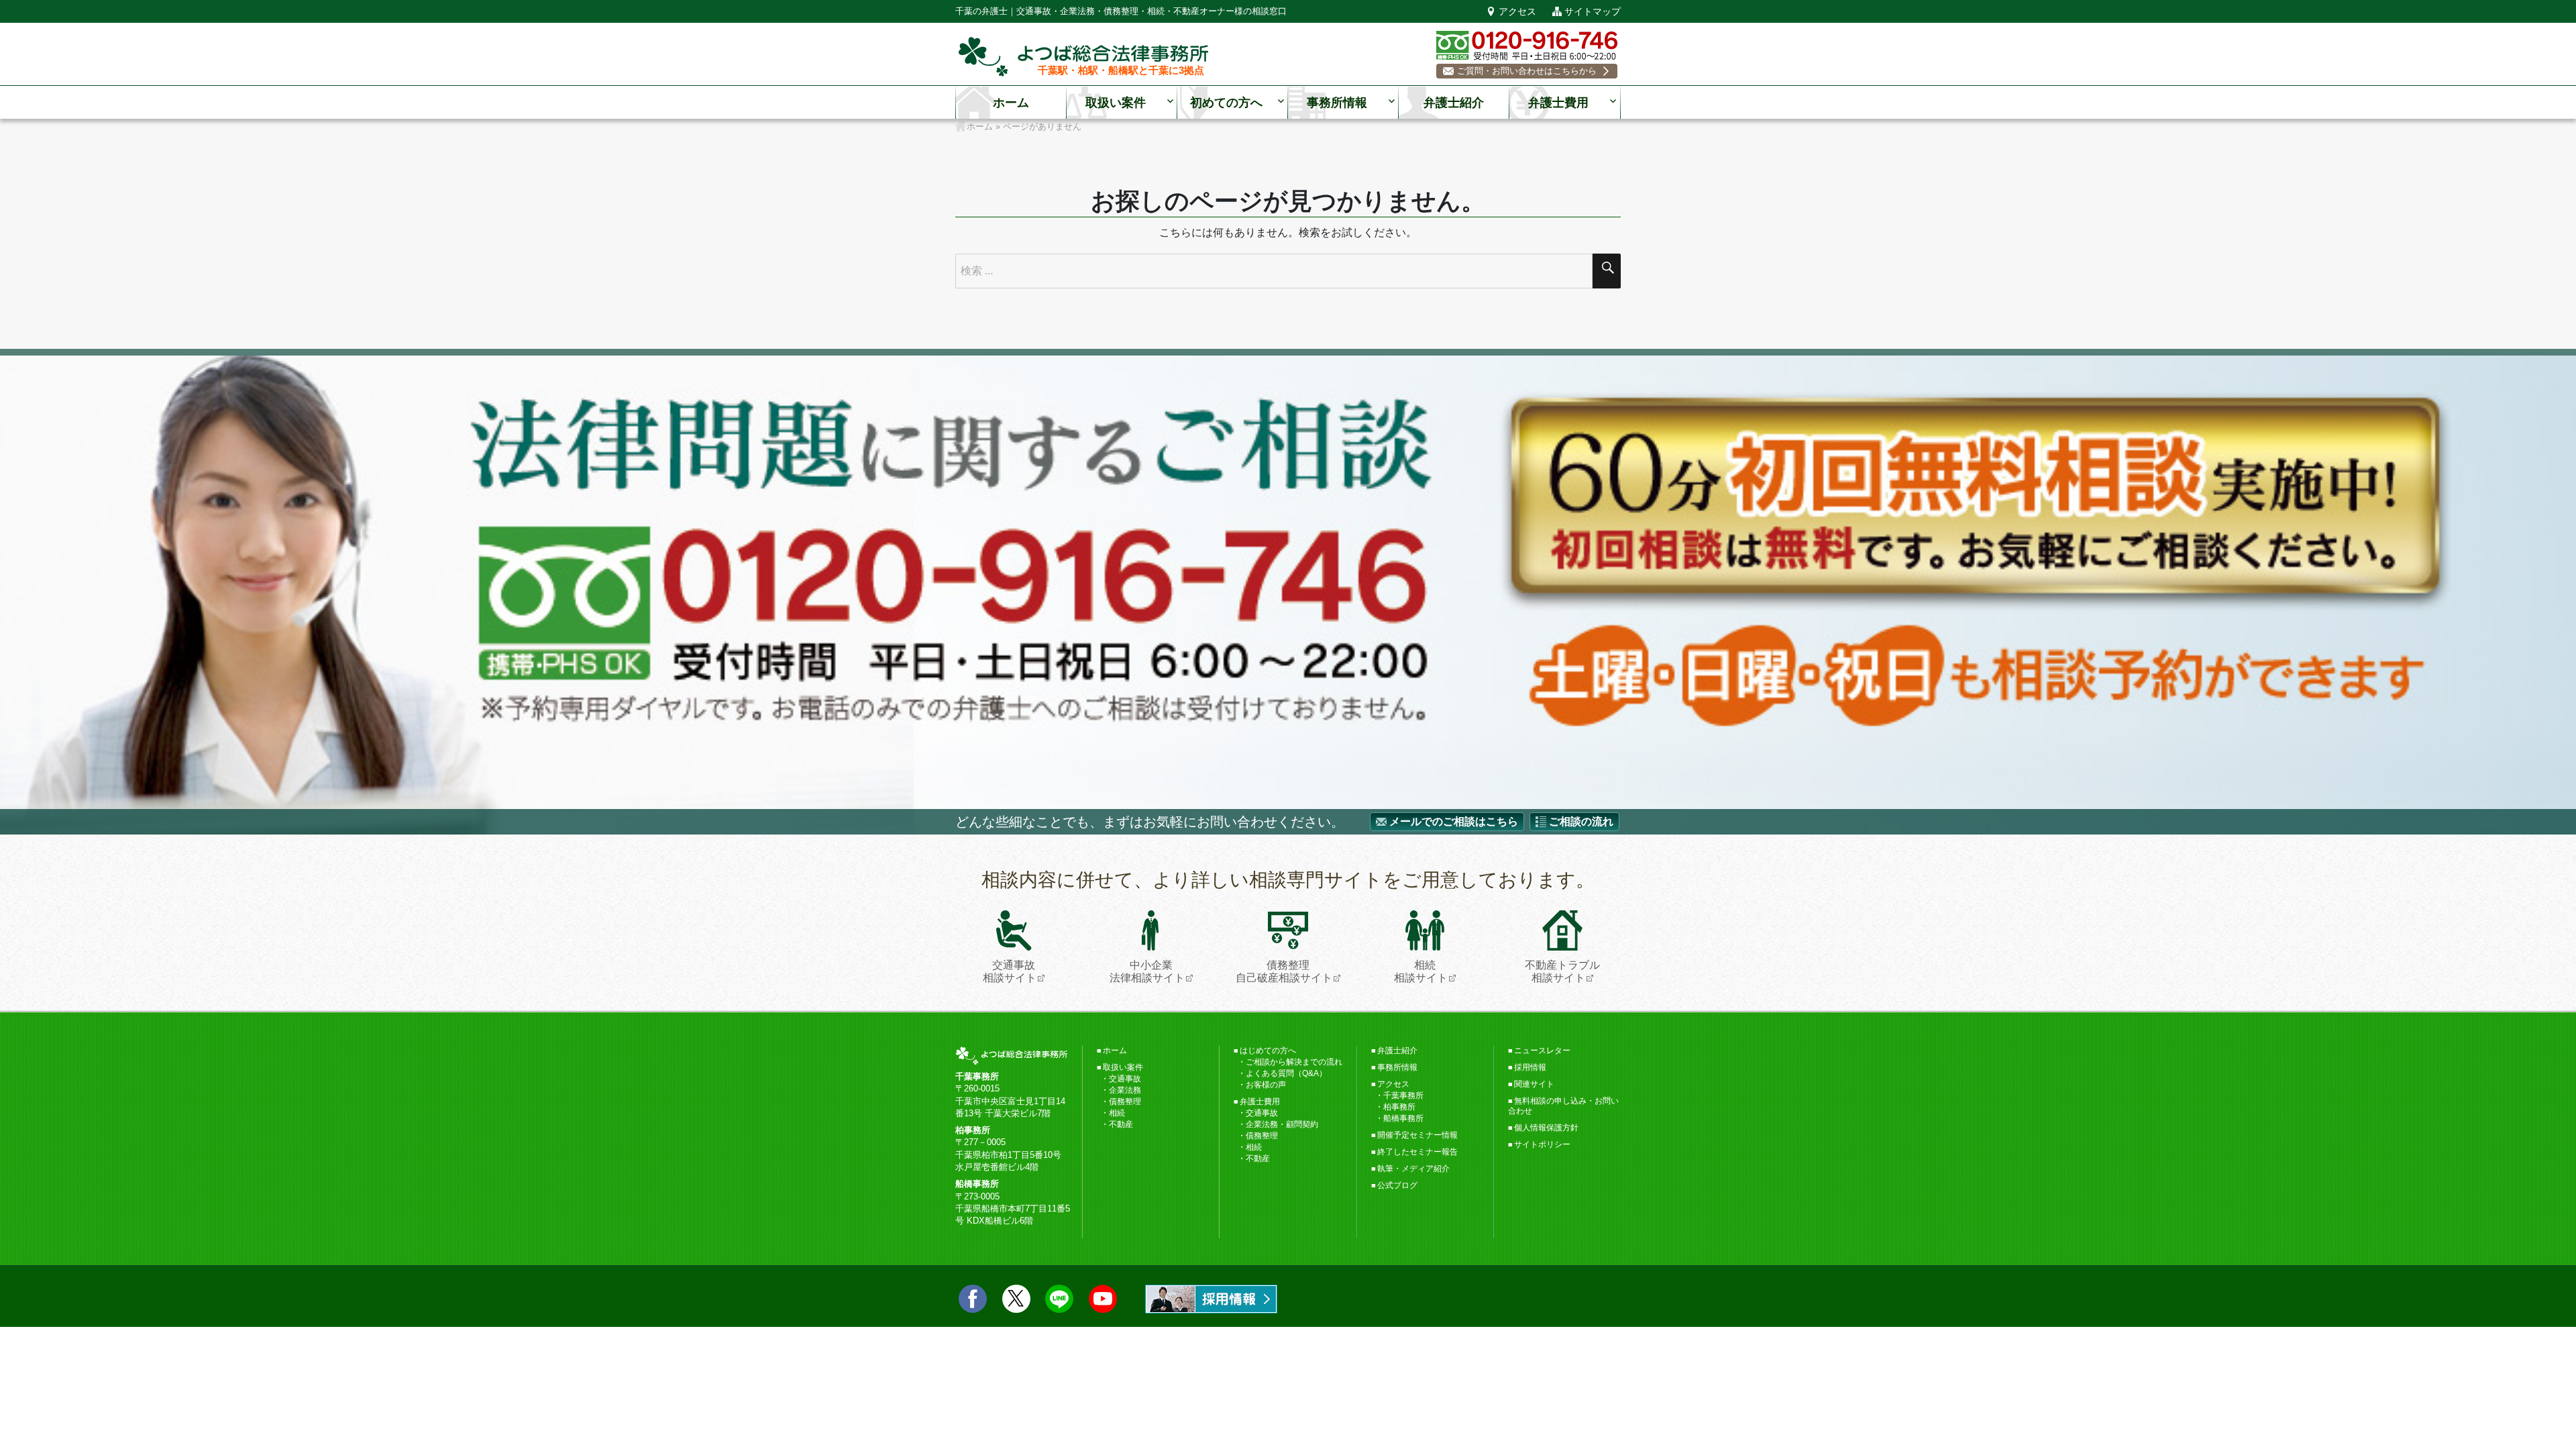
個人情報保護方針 (1546, 1128)
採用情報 (1530, 1067)
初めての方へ (1226, 103)
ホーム (1011, 103)
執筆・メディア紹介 (1413, 1169)
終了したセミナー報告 (1417, 1152)
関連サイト (1534, 1084)
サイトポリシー (1542, 1144)
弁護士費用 (1558, 103)
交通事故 (1125, 1079)
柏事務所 (1399, 1107)
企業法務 (1125, 1090)
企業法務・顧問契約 (1282, 1124)
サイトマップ (1593, 11)
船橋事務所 (1403, 1118)
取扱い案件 (1116, 103)
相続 (1117, 1113)
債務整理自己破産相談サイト (1284, 971)
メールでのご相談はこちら (1454, 821)
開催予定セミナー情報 (1417, 1135)
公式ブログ (1397, 1185)
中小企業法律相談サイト (1147, 971)
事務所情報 (1337, 103)
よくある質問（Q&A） (1286, 1073)
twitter (1016, 1299)
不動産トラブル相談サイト (1562, 971)
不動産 (1121, 1124)
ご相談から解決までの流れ (1294, 1062)
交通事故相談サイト (1010, 971)
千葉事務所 (1403, 1095)
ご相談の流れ (1581, 821)
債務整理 (1125, 1102)
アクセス (1517, 11)
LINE (1059, 1299)
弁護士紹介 (1454, 103)
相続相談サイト (1421, 971)
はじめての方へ (1268, 1051)
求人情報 (1211, 1299)
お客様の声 (1266, 1085)
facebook (973, 1299)
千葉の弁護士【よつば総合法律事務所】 (1083, 57)
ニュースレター (1542, 1051)
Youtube (1103, 1299)
